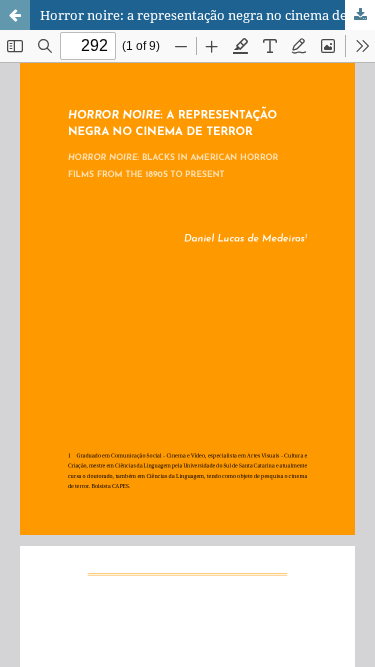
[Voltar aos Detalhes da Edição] (15, 15)
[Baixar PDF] (360, 15)
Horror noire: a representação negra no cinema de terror (207, 15)
